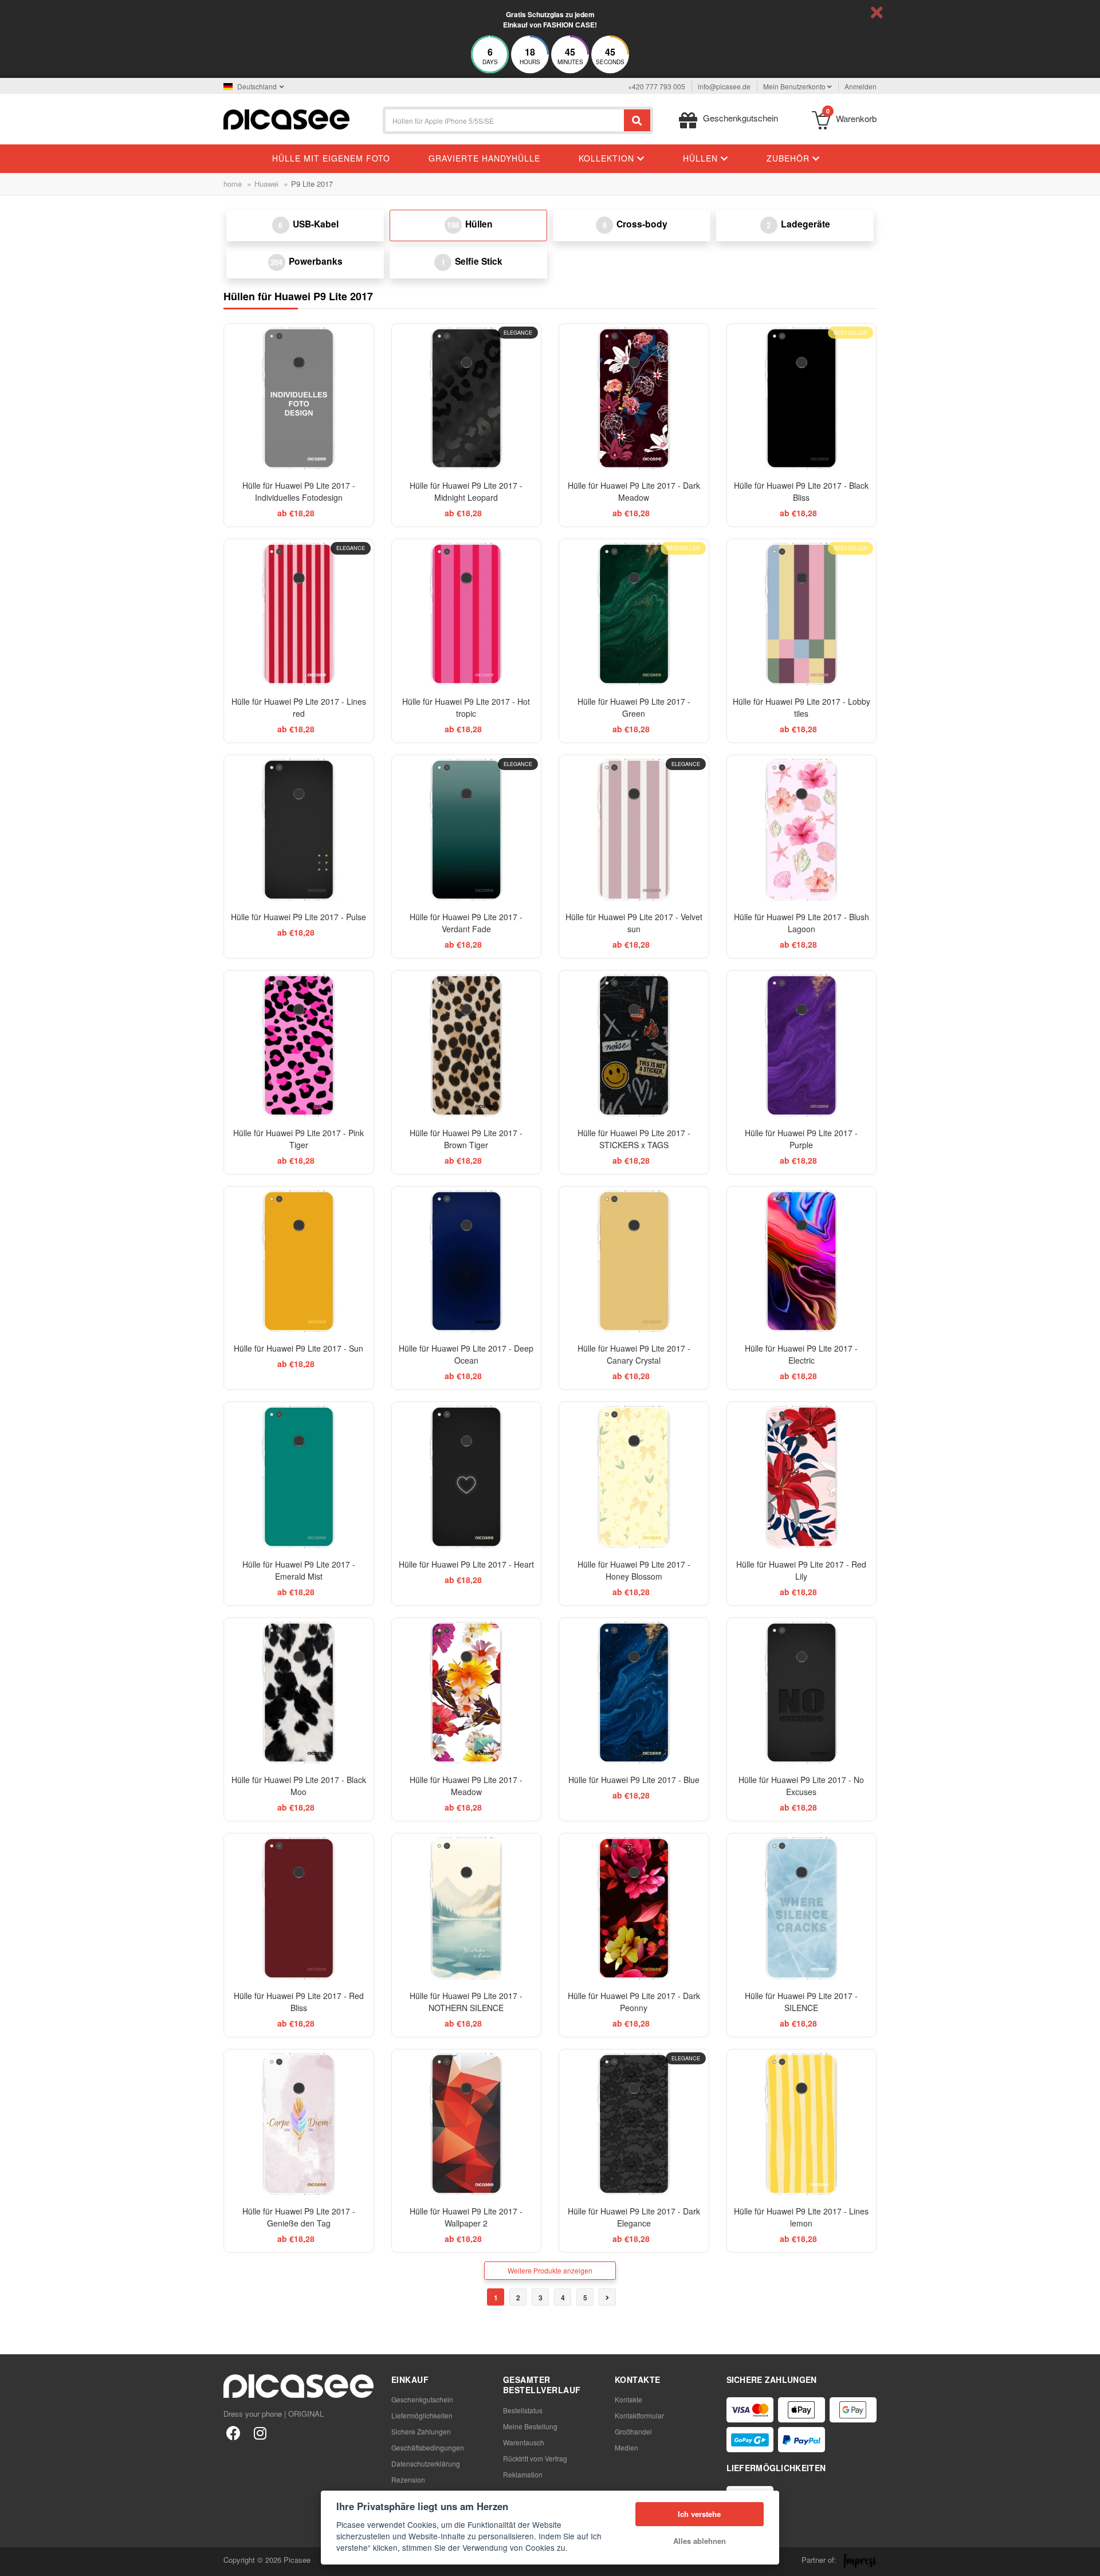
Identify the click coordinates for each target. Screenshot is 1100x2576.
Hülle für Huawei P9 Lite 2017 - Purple (801, 1139)
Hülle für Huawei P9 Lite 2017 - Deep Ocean (466, 1354)
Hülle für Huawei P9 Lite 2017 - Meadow (466, 1786)
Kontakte (628, 2399)
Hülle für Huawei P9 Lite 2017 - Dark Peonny (634, 2002)
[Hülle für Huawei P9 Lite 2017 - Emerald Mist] (299, 1477)
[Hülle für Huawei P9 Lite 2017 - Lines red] (299, 614)
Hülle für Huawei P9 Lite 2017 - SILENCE (801, 2002)
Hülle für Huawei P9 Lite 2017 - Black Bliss (801, 491)
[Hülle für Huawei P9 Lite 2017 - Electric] (802, 1261)
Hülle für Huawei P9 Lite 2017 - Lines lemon (801, 2217)
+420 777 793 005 (657, 86)
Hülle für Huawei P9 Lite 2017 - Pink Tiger (298, 1139)
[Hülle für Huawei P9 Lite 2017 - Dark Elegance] (634, 2124)
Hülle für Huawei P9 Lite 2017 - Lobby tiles (802, 707)
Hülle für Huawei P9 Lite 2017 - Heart (466, 1564)
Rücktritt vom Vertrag (535, 2458)
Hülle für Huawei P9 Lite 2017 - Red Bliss (299, 2002)
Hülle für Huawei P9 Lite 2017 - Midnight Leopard (466, 491)
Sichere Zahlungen (421, 2431)
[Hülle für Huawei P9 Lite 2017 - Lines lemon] (802, 2124)
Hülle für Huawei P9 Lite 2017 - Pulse (298, 917)
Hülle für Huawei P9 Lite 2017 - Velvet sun (634, 923)
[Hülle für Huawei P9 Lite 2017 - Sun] (299, 1261)
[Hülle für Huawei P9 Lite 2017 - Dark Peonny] (634, 1908)
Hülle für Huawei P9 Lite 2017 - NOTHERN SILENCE (466, 2002)
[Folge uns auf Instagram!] (260, 2432)
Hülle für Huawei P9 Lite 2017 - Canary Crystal (634, 1354)
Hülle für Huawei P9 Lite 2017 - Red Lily (801, 1570)
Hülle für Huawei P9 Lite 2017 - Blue (634, 1780)
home (233, 184)
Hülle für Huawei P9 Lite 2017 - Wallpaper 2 (466, 2217)
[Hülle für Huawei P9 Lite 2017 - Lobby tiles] (802, 614)
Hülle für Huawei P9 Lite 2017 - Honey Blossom (634, 1570)
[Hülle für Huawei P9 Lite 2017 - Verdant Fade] (467, 830)
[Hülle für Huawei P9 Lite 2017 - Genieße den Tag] (299, 2124)
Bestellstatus (523, 2410)
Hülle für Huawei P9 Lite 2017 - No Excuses (801, 1786)
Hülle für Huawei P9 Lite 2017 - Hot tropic (466, 707)
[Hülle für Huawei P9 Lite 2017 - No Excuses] (802, 1693)
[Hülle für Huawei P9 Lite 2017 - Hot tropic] (467, 614)
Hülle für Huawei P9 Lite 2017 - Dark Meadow (634, 491)
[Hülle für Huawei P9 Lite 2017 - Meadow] (467, 1693)
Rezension (408, 2479)
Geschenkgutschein (422, 2399)
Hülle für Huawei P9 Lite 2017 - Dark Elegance (634, 2217)
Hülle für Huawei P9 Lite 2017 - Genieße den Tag (299, 2217)
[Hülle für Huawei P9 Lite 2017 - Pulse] (299, 830)
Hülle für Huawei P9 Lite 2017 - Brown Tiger (466, 1139)
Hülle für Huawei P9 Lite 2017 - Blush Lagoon (802, 923)
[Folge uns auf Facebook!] (233, 2432)
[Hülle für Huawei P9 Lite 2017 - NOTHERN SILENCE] (467, 1908)
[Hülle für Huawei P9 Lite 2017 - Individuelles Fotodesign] (299, 398)
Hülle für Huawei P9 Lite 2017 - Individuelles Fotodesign (299, 491)
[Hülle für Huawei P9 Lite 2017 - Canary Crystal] (634, 1261)
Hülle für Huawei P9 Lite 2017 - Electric (801, 1354)
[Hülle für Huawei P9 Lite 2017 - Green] (634, 614)
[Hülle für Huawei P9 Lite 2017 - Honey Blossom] (634, 1477)
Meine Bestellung (530, 2426)
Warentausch (524, 2442)
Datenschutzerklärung (426, 2463)
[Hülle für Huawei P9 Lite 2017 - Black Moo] (299, 1693)
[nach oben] (15, 2561)
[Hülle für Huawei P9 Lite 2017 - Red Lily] (802, 1477)
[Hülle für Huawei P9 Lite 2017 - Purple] (802, 1045)
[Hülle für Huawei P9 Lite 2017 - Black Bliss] (802, 398)
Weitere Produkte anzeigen (550, 2270)
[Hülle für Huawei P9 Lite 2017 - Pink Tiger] (299, 1045)
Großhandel (633, 2431)
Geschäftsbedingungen (428, 2447)
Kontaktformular (639, 2415)
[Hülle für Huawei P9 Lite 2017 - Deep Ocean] (467, 1261)
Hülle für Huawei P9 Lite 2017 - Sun (298, 1348)
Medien (626, 2447)
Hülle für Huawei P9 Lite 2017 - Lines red (299, 707)
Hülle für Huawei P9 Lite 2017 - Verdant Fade (466, 923)
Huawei (266, 184)
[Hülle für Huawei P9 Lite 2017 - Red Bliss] (299, 1908)
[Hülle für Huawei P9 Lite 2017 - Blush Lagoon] (802, 830)
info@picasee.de (724, 86)
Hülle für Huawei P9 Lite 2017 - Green (634, 707)
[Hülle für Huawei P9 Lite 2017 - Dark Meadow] (634, 398)
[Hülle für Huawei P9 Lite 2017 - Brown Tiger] (467, 1045)
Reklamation (523, 2474)
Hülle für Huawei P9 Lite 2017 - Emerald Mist (299, 1570)
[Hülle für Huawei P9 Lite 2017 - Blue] (634, 1693)
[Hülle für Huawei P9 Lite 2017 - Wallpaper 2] (467, 2124)
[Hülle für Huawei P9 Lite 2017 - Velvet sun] (634, 830)
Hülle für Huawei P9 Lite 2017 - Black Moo (299, 1786)
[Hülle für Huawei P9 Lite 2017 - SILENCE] (802, 1908)
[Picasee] (286, 118)
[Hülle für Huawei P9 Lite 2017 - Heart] (467, 1477)
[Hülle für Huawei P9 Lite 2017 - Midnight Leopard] (467, 398)
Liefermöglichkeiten (422, 2415)
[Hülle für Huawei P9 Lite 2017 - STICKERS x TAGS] (634, 1045)
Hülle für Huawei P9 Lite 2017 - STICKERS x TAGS (634, 1139)
